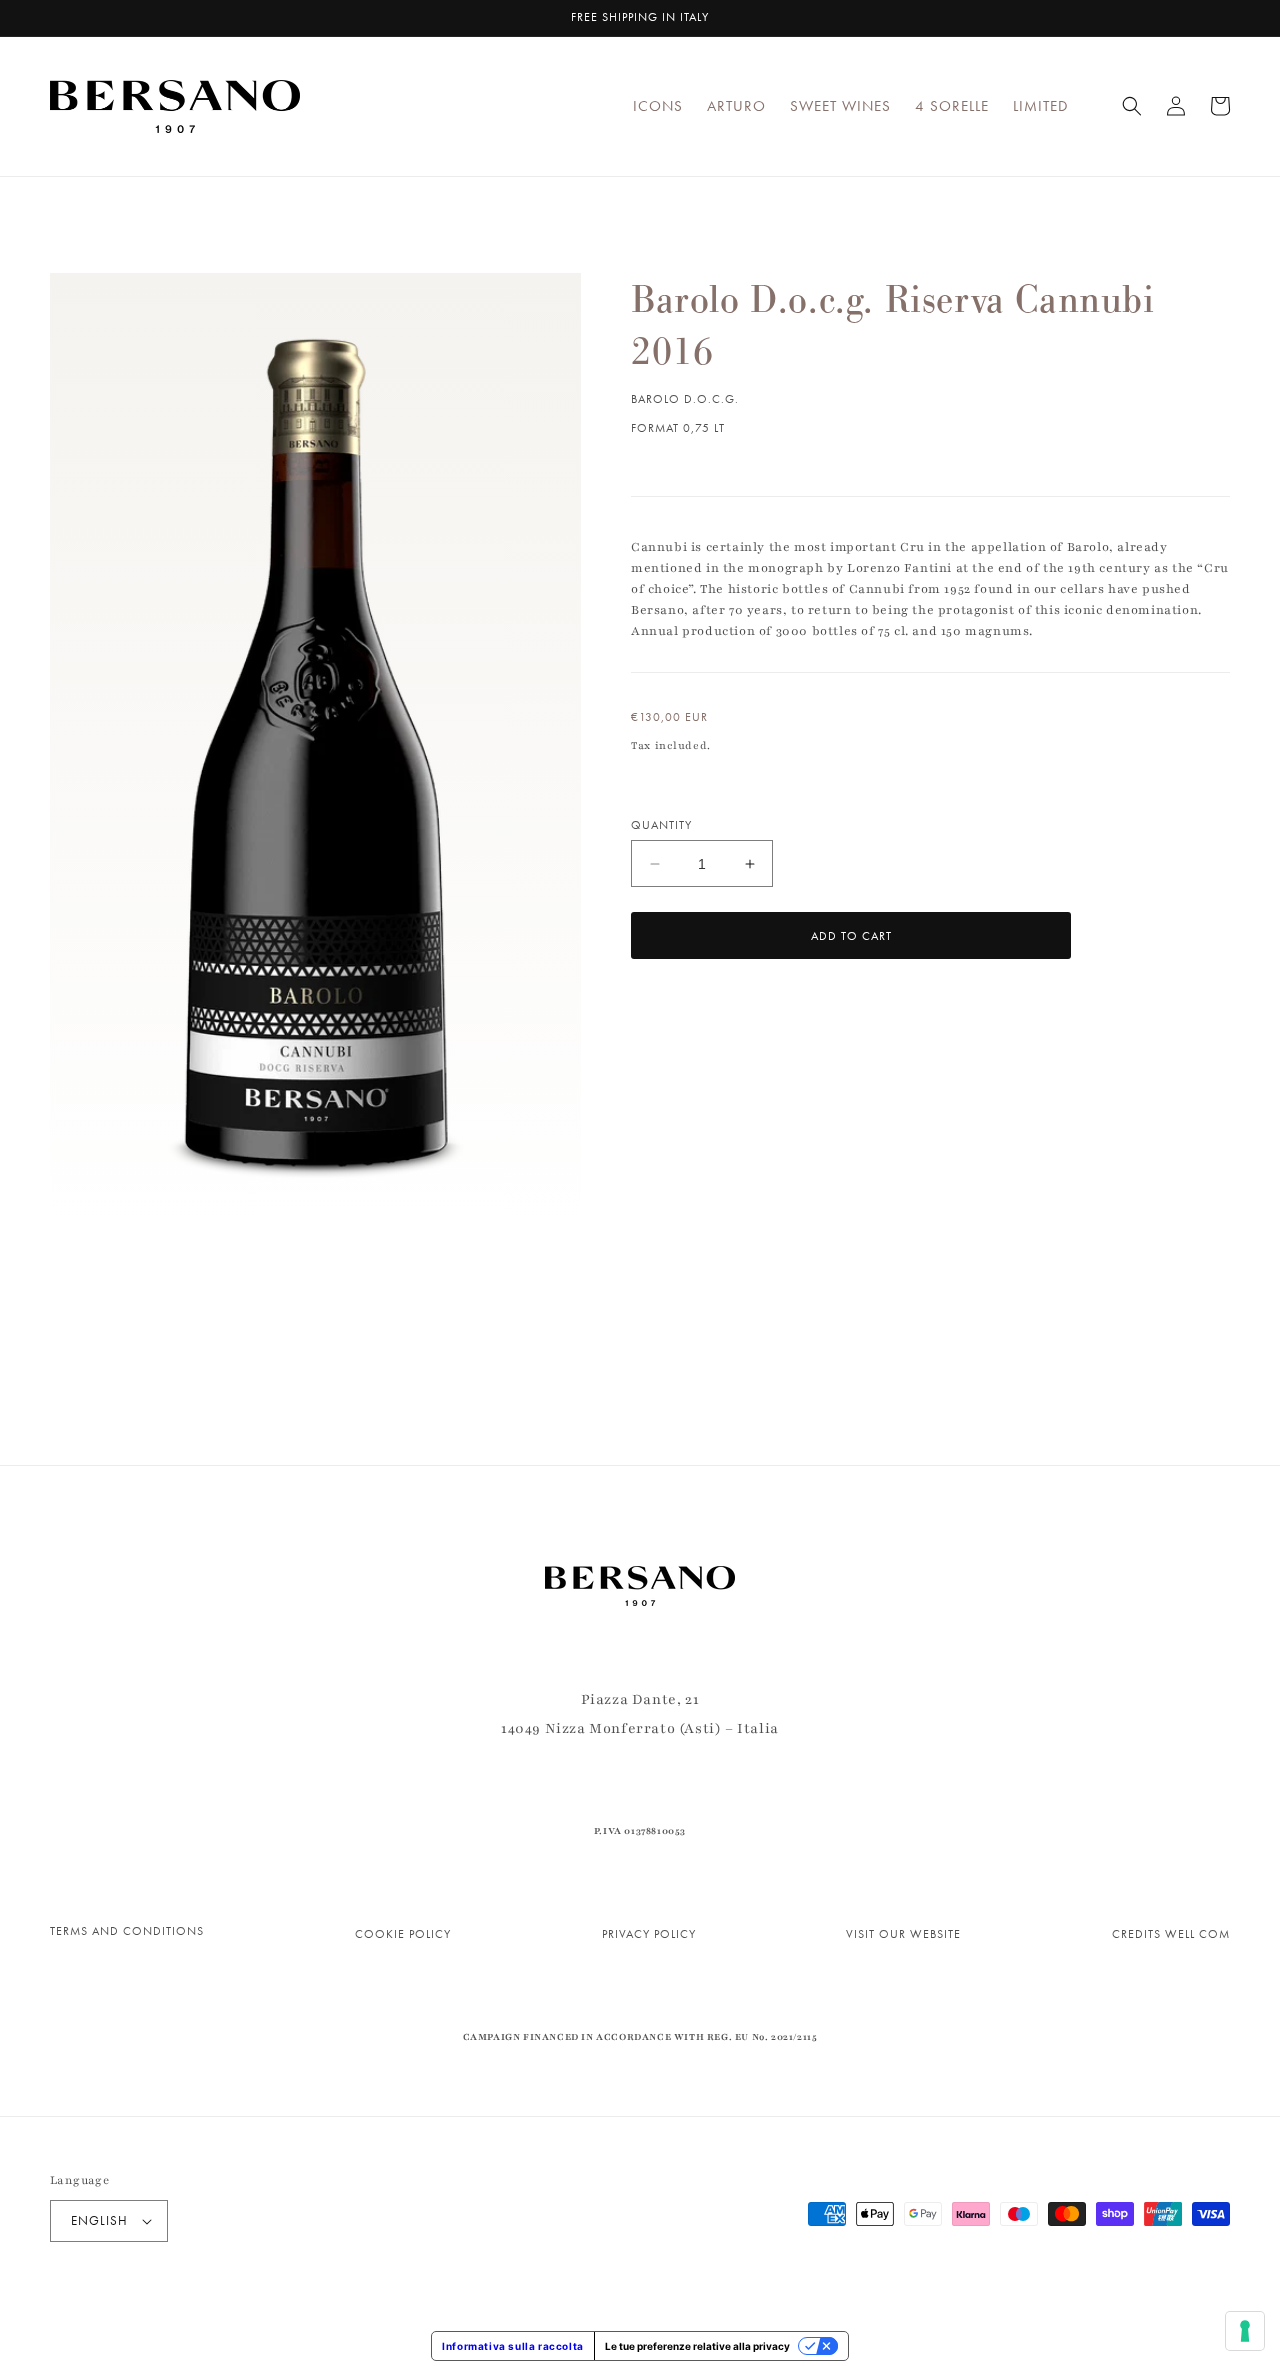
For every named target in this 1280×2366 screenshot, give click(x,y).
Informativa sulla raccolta (513, 2346)
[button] (1132, 106)
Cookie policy (403, 1934)
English (99, 2220)
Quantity (661, 825)
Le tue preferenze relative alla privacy (697, 2346)
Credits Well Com (1171, 1934)
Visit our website (903, 1934)
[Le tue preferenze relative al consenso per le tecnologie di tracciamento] (1245, 2331)
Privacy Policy (649, 1934)
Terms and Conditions (127, 1931)
